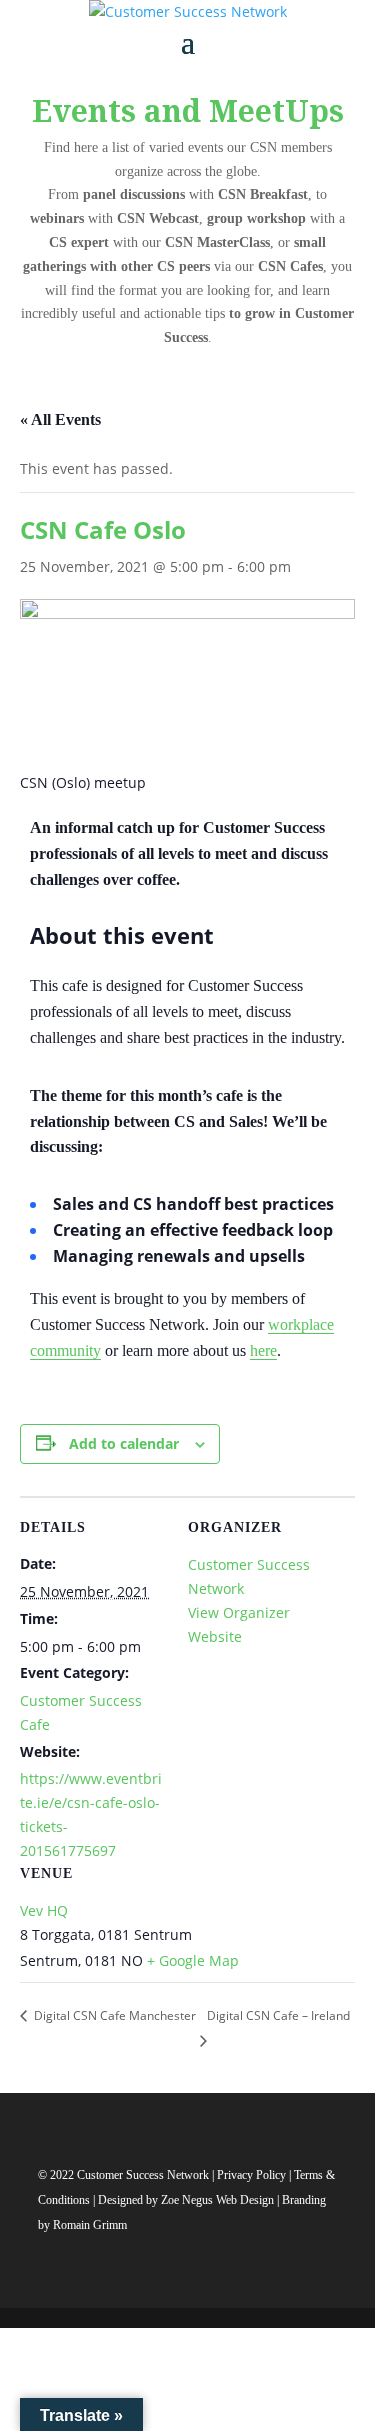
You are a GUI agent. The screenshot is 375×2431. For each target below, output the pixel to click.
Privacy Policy (253, 2175)
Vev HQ (44, 1910)
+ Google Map (193, 1960)
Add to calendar (124, 1443)
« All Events (60, 419)
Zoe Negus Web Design (219, 2200)
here (263, 1350)
